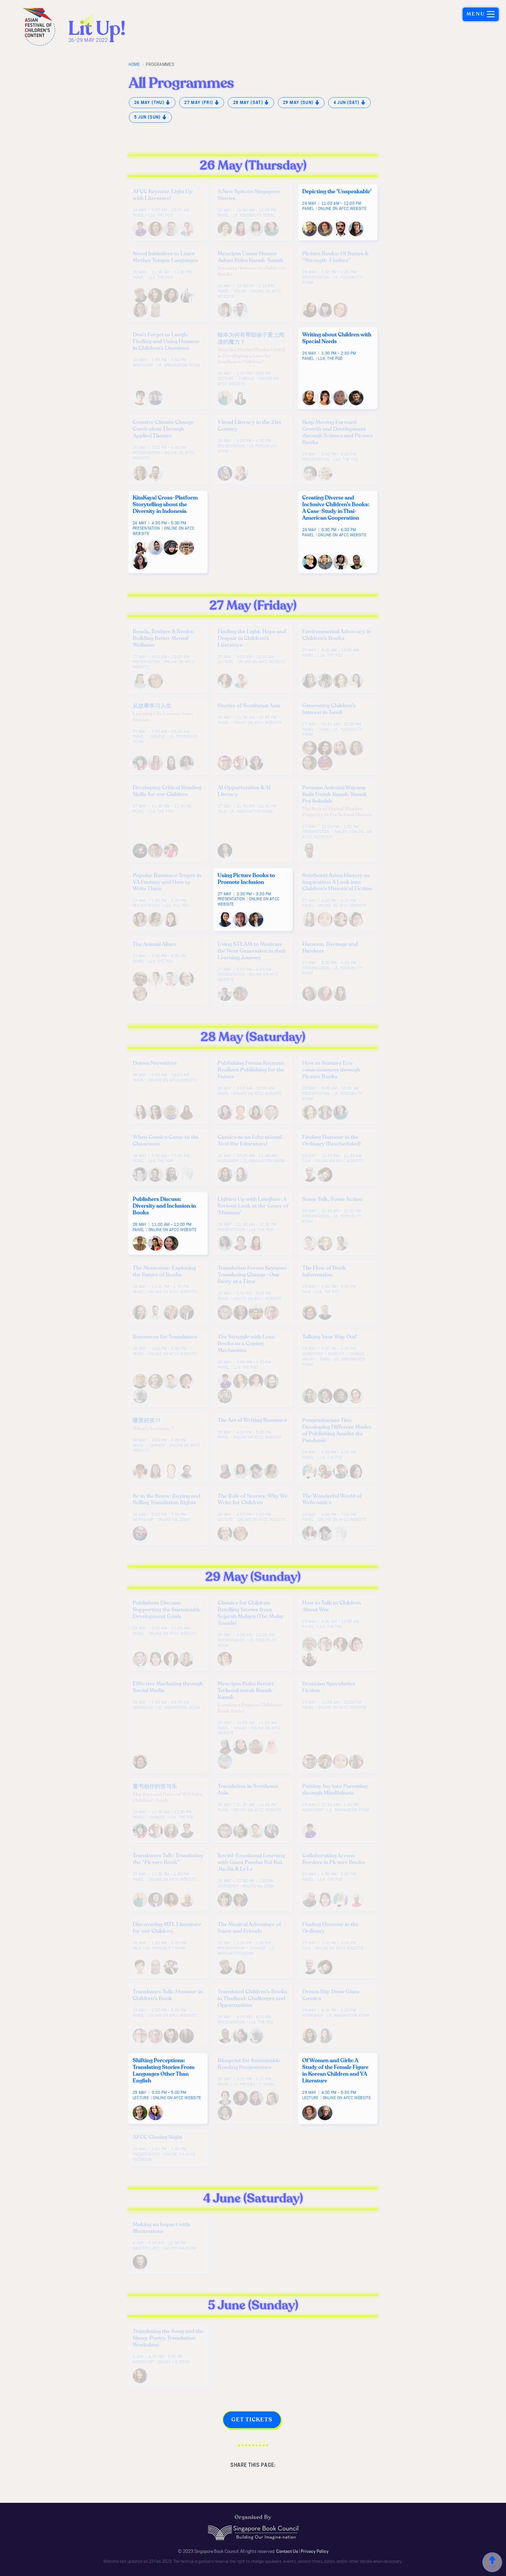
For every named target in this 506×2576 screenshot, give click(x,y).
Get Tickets (252, 2420)
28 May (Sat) (249, 102)
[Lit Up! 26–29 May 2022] (87, 27)
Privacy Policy (315, 2551)
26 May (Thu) (150, 102)
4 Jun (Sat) (347, 102)
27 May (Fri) (199, 102)
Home (134, 64)
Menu (476, 14)
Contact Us (287, 2551)
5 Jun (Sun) (148, 117)
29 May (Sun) (299, 102)
